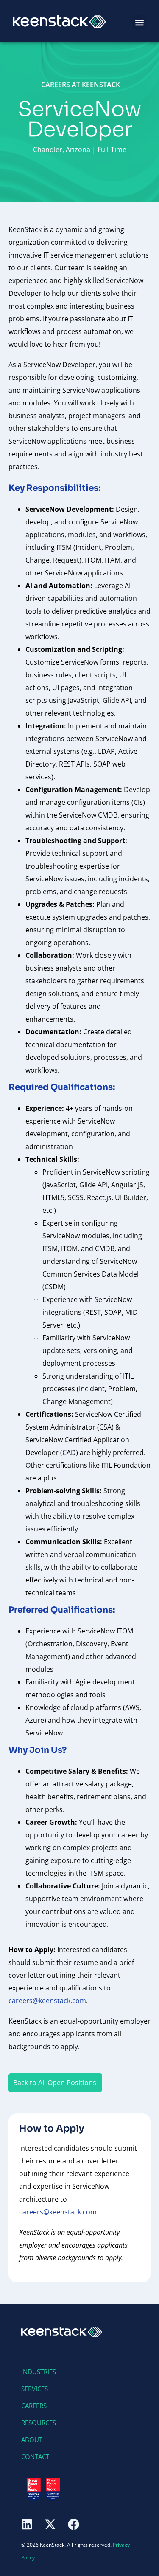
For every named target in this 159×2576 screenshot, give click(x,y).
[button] (139, 22)
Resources (39, 2423)
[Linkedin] (27, 2524)
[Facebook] (74, 2524)
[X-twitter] (50, 2524)
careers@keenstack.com (58, 2212)
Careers (34, 2406)
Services (35, 2389)
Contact (35, 2457)
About (32, 2440)
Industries (39, 2372)
